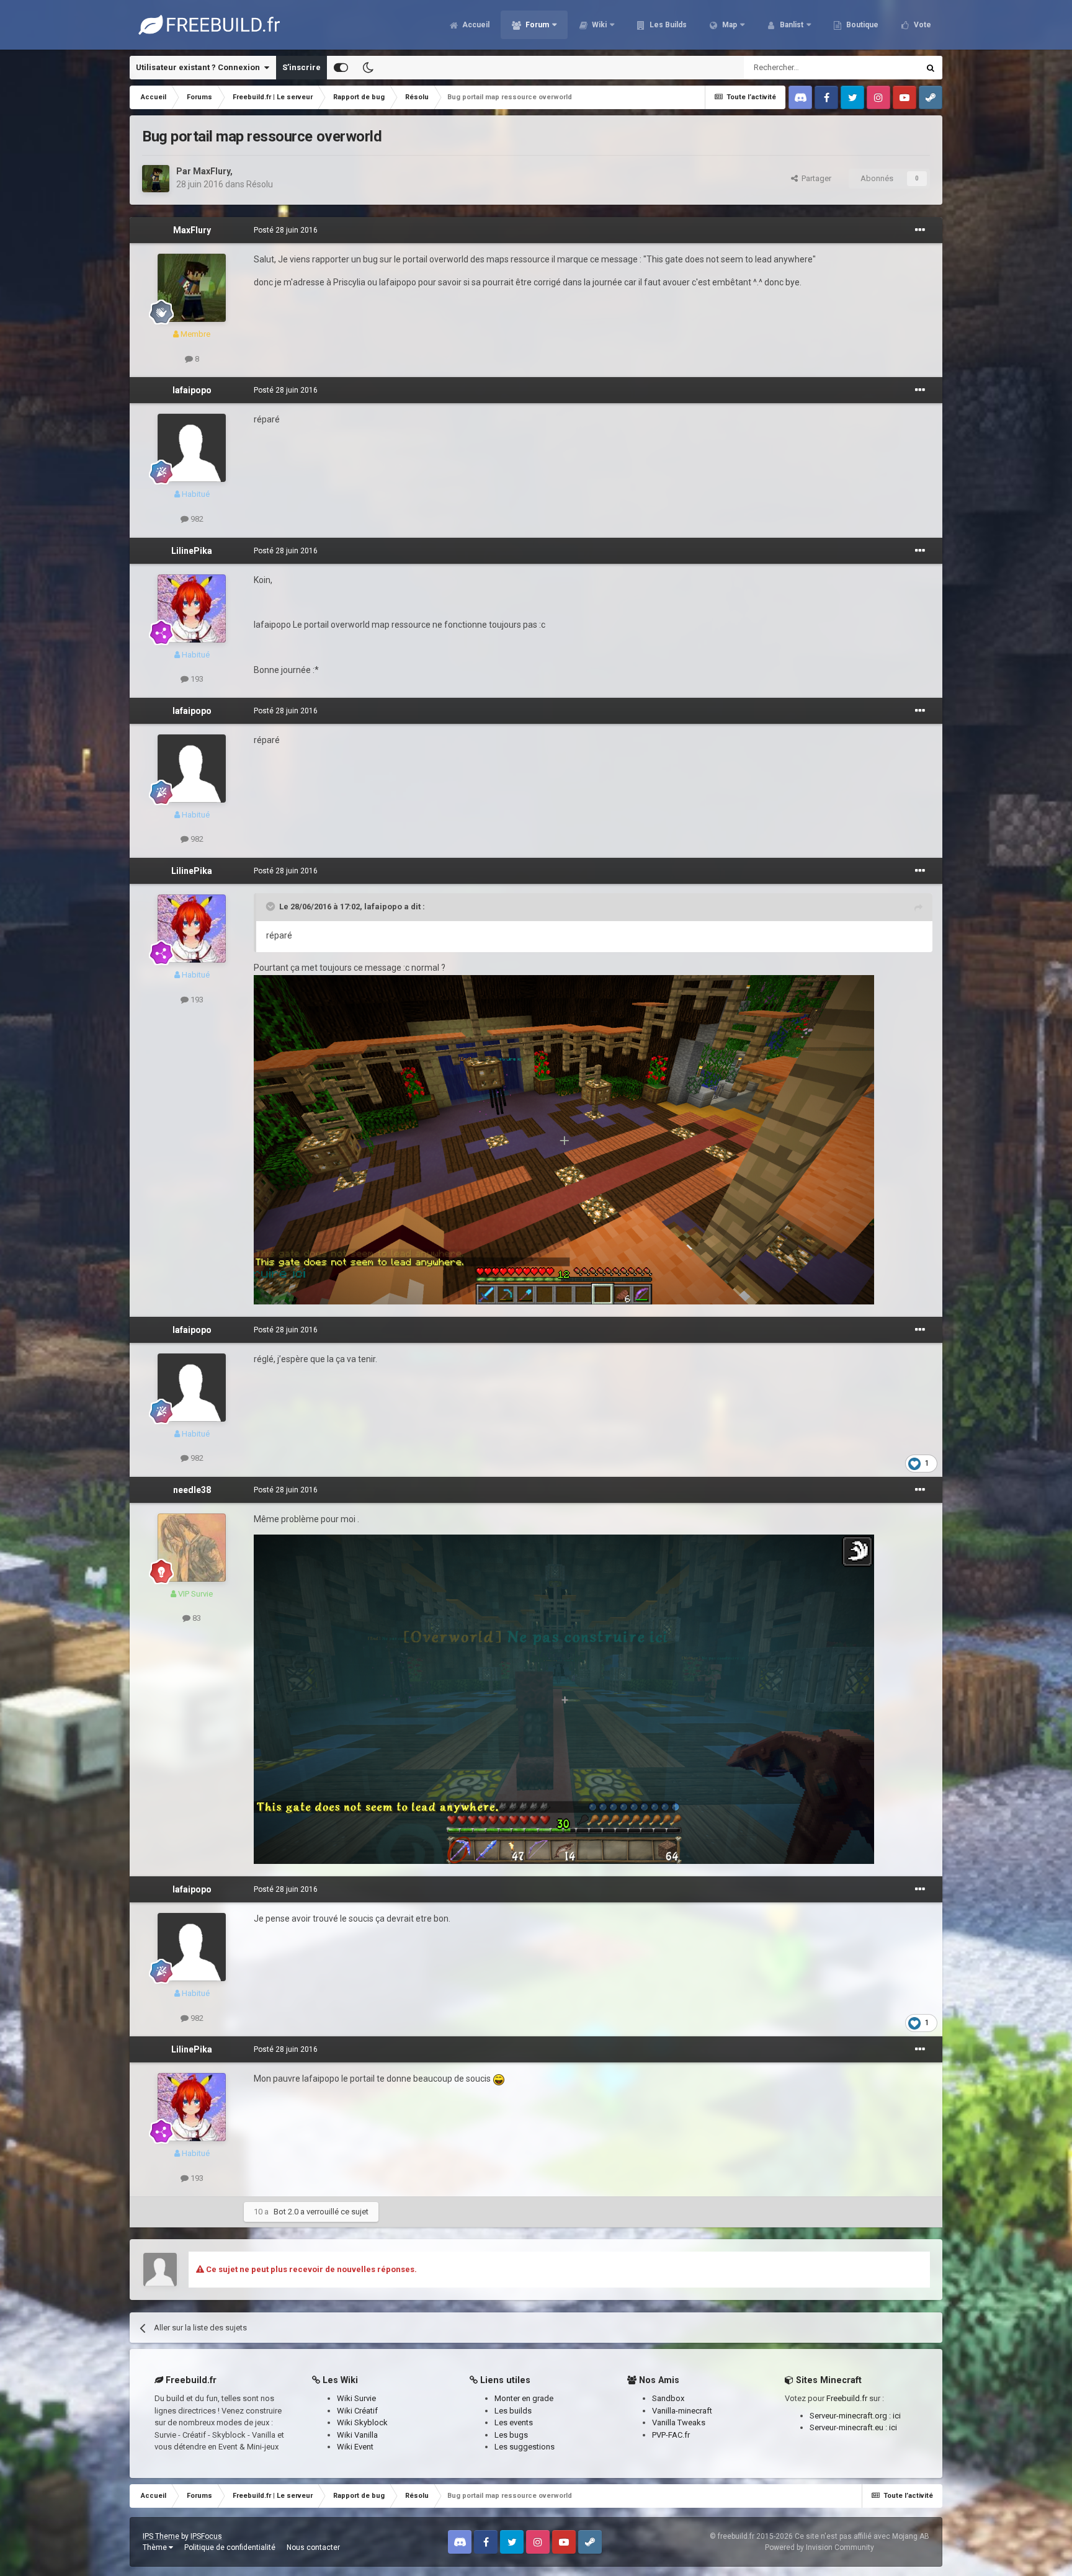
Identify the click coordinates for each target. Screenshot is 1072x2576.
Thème (156, 2547)
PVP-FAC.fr (671, 2435)
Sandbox (668, 2398)
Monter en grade (524, 2398)
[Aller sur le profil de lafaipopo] (192, 448)
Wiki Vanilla (357, 2435)
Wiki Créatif (357, 2411)
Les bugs (511, 2435)
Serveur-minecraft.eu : (849, 2427)
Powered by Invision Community (820, 2547)
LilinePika (192, 551)
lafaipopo (192, 390)
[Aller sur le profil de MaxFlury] (156, 179)
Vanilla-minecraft (682, 2411)
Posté (286, 230)
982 (196, 519)
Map (729, 25)
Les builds (513, 2411)
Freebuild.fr (847, 2398)
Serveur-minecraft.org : (851, 2416)
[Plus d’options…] (920, 230)
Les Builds (667, 25)
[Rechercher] (931, 68)
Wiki (598, 25)
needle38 (192, 1490)
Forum (536, 25)
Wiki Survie (356, 2398)
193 (196, 679)
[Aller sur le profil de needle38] (192, 1548)
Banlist (791, 25)
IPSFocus (206, 2536)
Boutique (861, 25)
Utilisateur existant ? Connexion (200, 67)
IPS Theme (161, 2536)
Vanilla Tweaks (679, 2422)
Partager (815, 178)
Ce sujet (888, 68)
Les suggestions (525, 2447)
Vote (922, 25)
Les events (514, 2422)
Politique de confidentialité (230, 2547)
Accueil (475, 25)
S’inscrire (301, 67)
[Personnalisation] (341, 68)
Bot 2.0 (286, 2212)
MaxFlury (212, 171)
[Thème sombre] (368, 68)
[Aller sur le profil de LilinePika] (192, 608)
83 (196, 1618)
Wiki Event (355, 2447)
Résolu (260, 184)
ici (897, 2416)
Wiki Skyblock (362, 2422)
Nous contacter (313, 2547)
